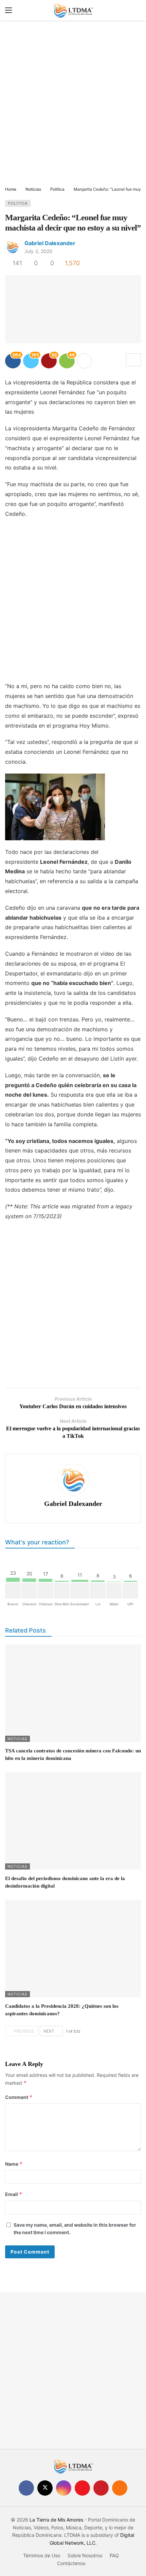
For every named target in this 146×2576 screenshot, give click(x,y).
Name (14, 2164)
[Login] (136, 10)
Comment (19, 2097)
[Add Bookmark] (133, 360)
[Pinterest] (101, 2488)
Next (49, 2031)
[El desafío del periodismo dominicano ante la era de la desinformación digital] (73, 1821)
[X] (45, 2488)
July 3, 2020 (38, 251)
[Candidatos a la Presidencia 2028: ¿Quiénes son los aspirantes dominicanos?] (73, 1949)
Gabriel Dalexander (50, 243)
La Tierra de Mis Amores (56, 2520)
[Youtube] (82, 2488)
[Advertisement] (73, 104)
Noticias (17, 1739)
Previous (24, 2031)
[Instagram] (64, 2488)
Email (14, 2194)
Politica (18, 203)
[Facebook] (26, 2488)
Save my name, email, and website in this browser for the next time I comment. (75, 2229)
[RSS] (120, 2488)
